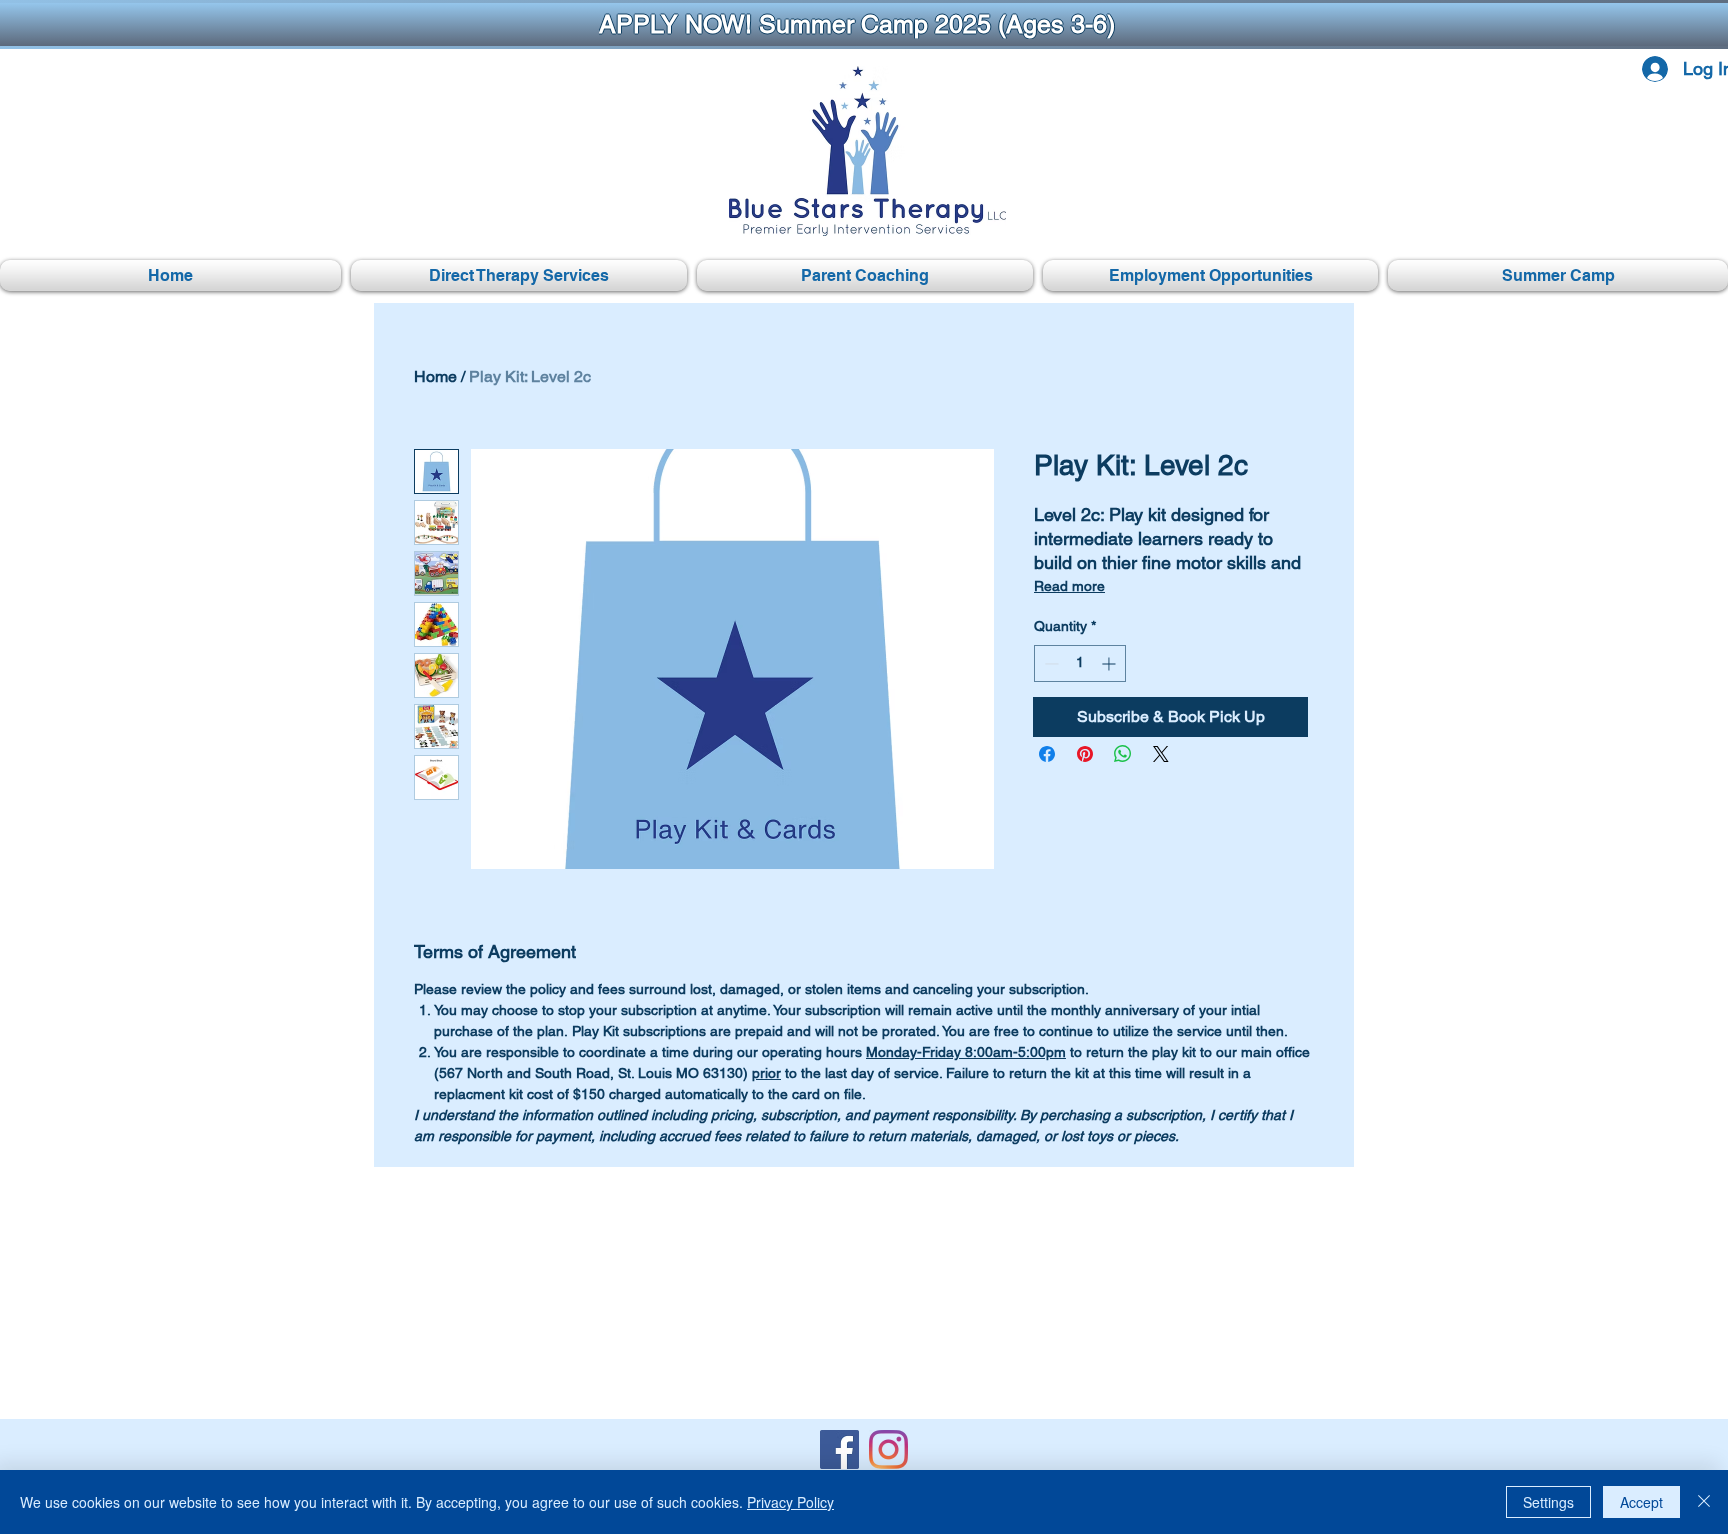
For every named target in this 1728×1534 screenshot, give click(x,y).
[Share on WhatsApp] (1123, 754)
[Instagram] (888, 1449)
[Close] (1704, 1502)
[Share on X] (1161, 754)
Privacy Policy (790, 1502)
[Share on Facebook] (1047, 754)
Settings (1548, 1502)
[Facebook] (839, 1449)
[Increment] (1110, 663)
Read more (1069, 586)
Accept (1641, 1502)
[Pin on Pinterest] (1085, 754)
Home (435, 376)
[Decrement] (1049, 663)
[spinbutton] (1080, 663)
